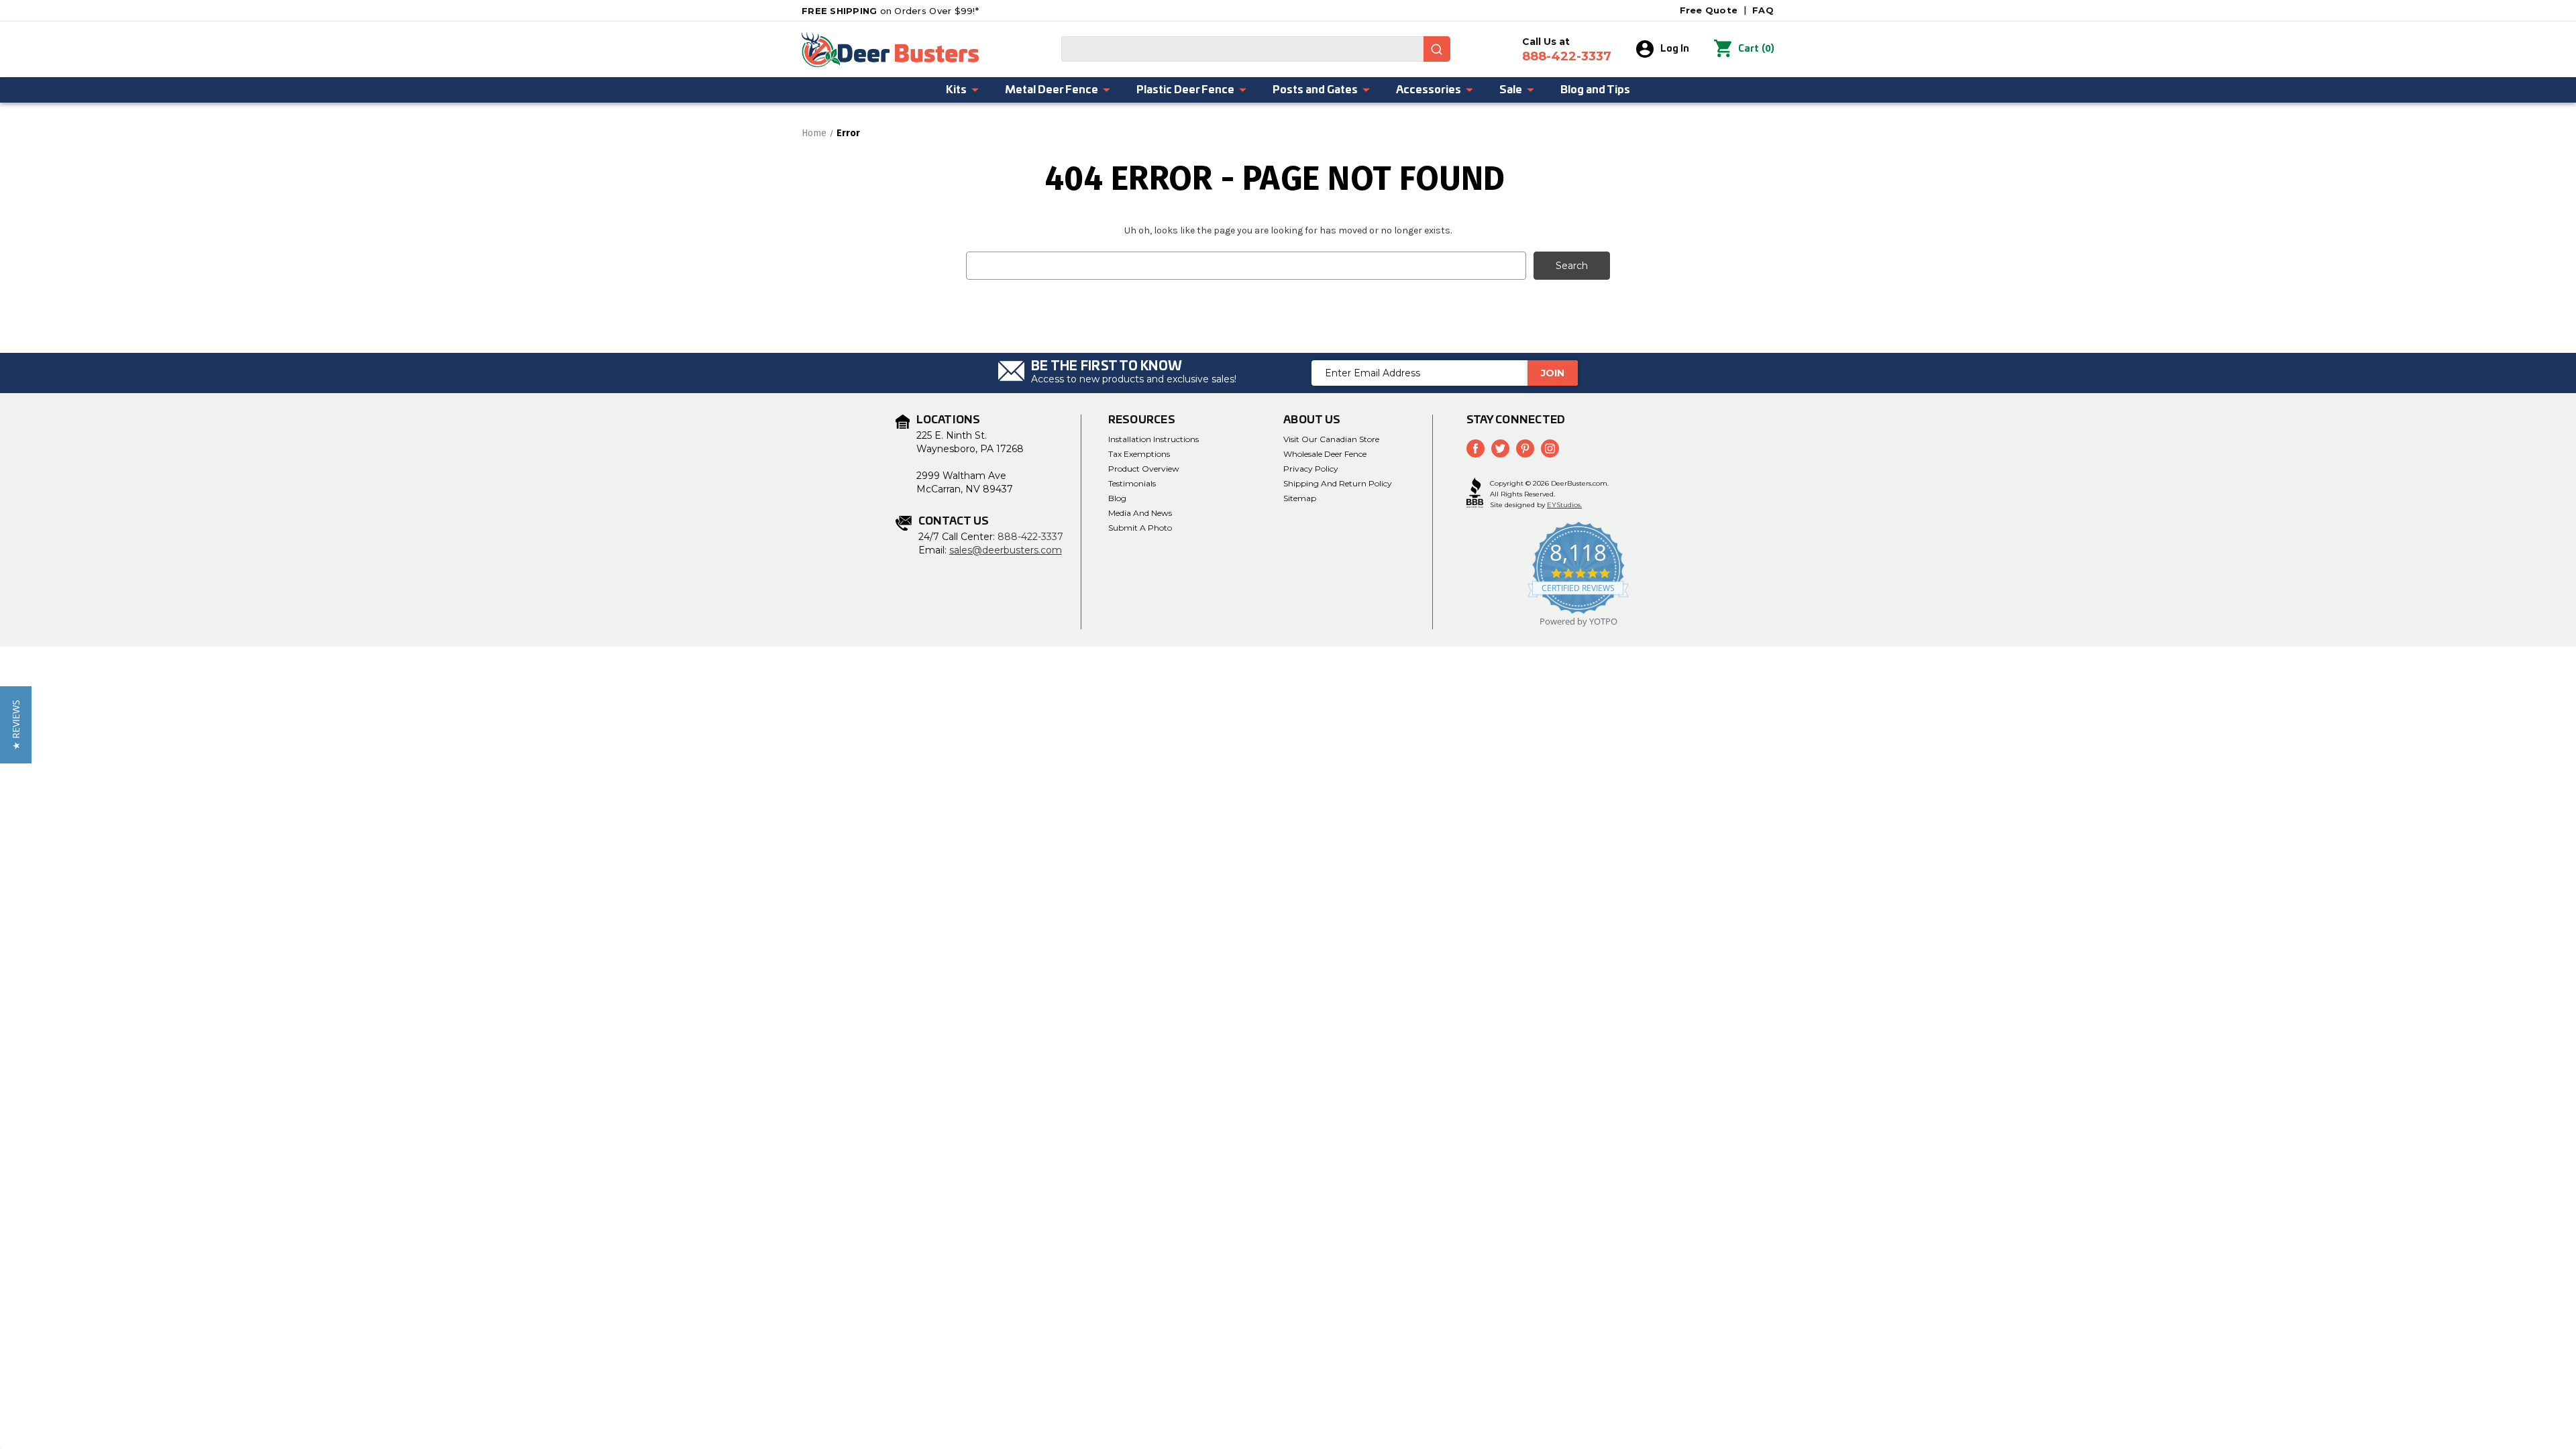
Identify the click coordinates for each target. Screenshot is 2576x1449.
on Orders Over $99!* (890, 11)
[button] (16, 725)
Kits (956, 90)
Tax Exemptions (1139, 454)
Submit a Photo (1140, 528)
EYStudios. (1564, 505)
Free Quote (1709, 10)
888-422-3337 (1030, 537)
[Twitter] (1500, 448)
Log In (1675, 49)
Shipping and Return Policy (1338, 483)
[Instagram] (1550, 448)
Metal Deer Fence (1052, 90)
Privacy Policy (1311, 469)
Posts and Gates (1315, 90)
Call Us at (1567, 50)
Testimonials (1132, 483)
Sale (1511, 90)
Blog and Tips (1595, 90)
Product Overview (1144, 469)
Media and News (1140, 513)
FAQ (1763, 10)
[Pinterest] (1525, 448)
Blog (1117, 498)
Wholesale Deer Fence (1325, 454)
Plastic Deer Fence (1185, 90)
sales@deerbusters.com (1006, 550)
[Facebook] (1475, 448)
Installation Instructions (1153, 439)
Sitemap (1300, 498)
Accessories (1429, 90)
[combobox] (1256, 49)
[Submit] (1437, 49)
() (1756, 49)
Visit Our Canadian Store (1331, 439)
